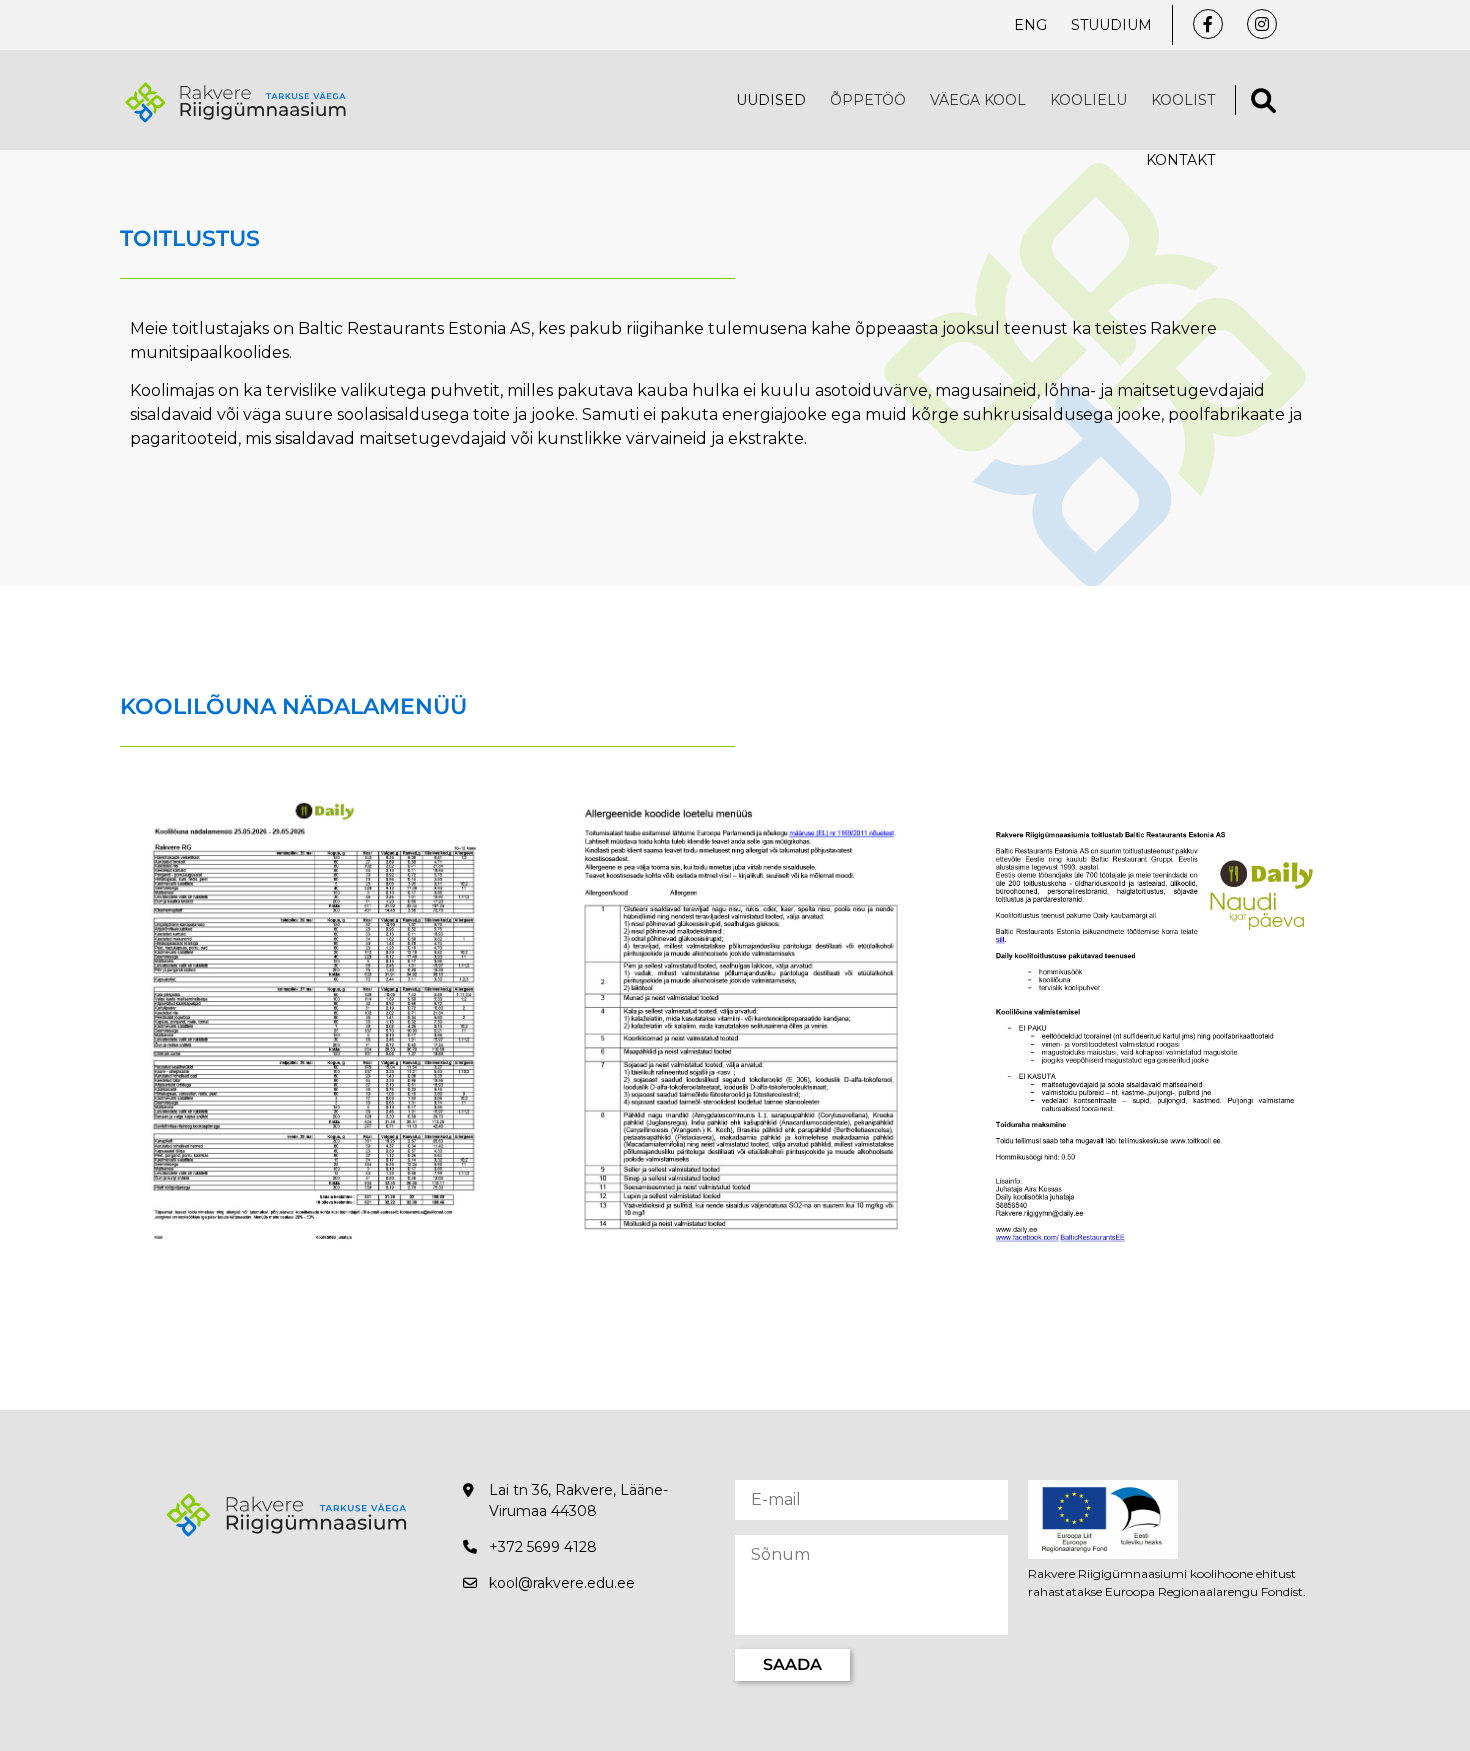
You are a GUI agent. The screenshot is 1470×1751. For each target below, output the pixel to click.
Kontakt (1180, 160)
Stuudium (1111, 25)
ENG (1030, 25)
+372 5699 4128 (543, 1547)
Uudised (771, 100)
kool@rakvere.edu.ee (562, 1583)
